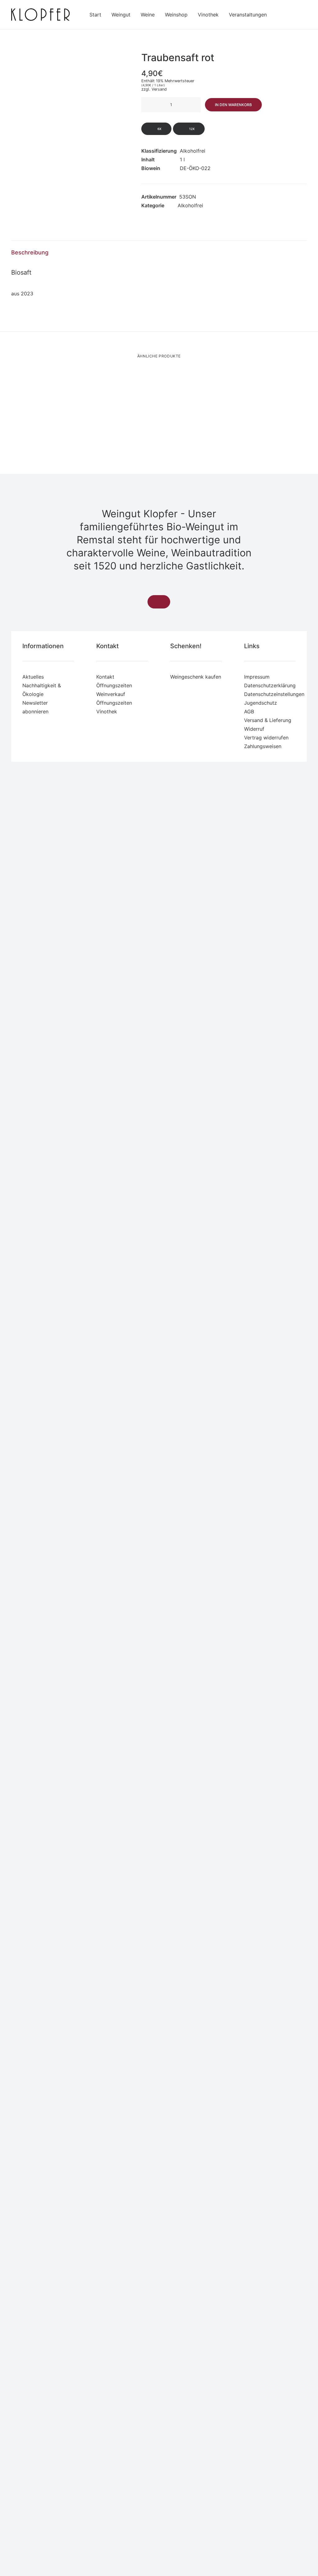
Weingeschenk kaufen (196, 677)
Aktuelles (33, 677)
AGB (249, 711)
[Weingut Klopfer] (41, 15)
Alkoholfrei (190, 205)
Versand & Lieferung (268, 720)
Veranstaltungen (248, 15)
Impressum (257, 677)
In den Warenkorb (233, 105)
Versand (159, 89)
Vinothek (208, 15)
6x (159, 129)
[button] (68, 124)
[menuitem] (95, 15)
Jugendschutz (261, 703)
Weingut (121, 15)
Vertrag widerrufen (266, 738)
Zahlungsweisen (263, 746)
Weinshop (176, 15)
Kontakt (105, 677)
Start (95, 15)
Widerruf (254, 729)
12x (191, 129)
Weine (148, 15)
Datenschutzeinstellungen (274, 694)
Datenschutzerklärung (270, 685)
